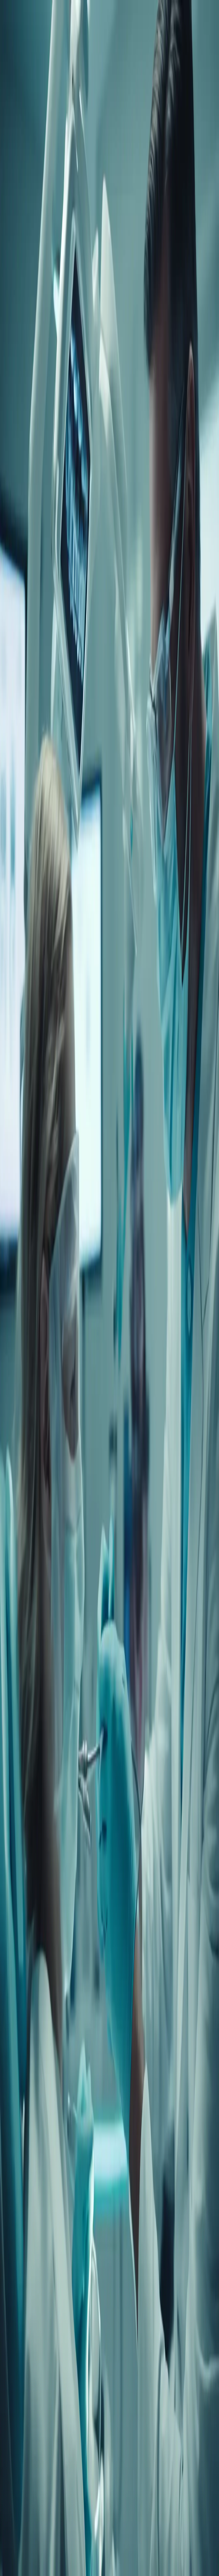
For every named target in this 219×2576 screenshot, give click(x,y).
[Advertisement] (109, 510)
